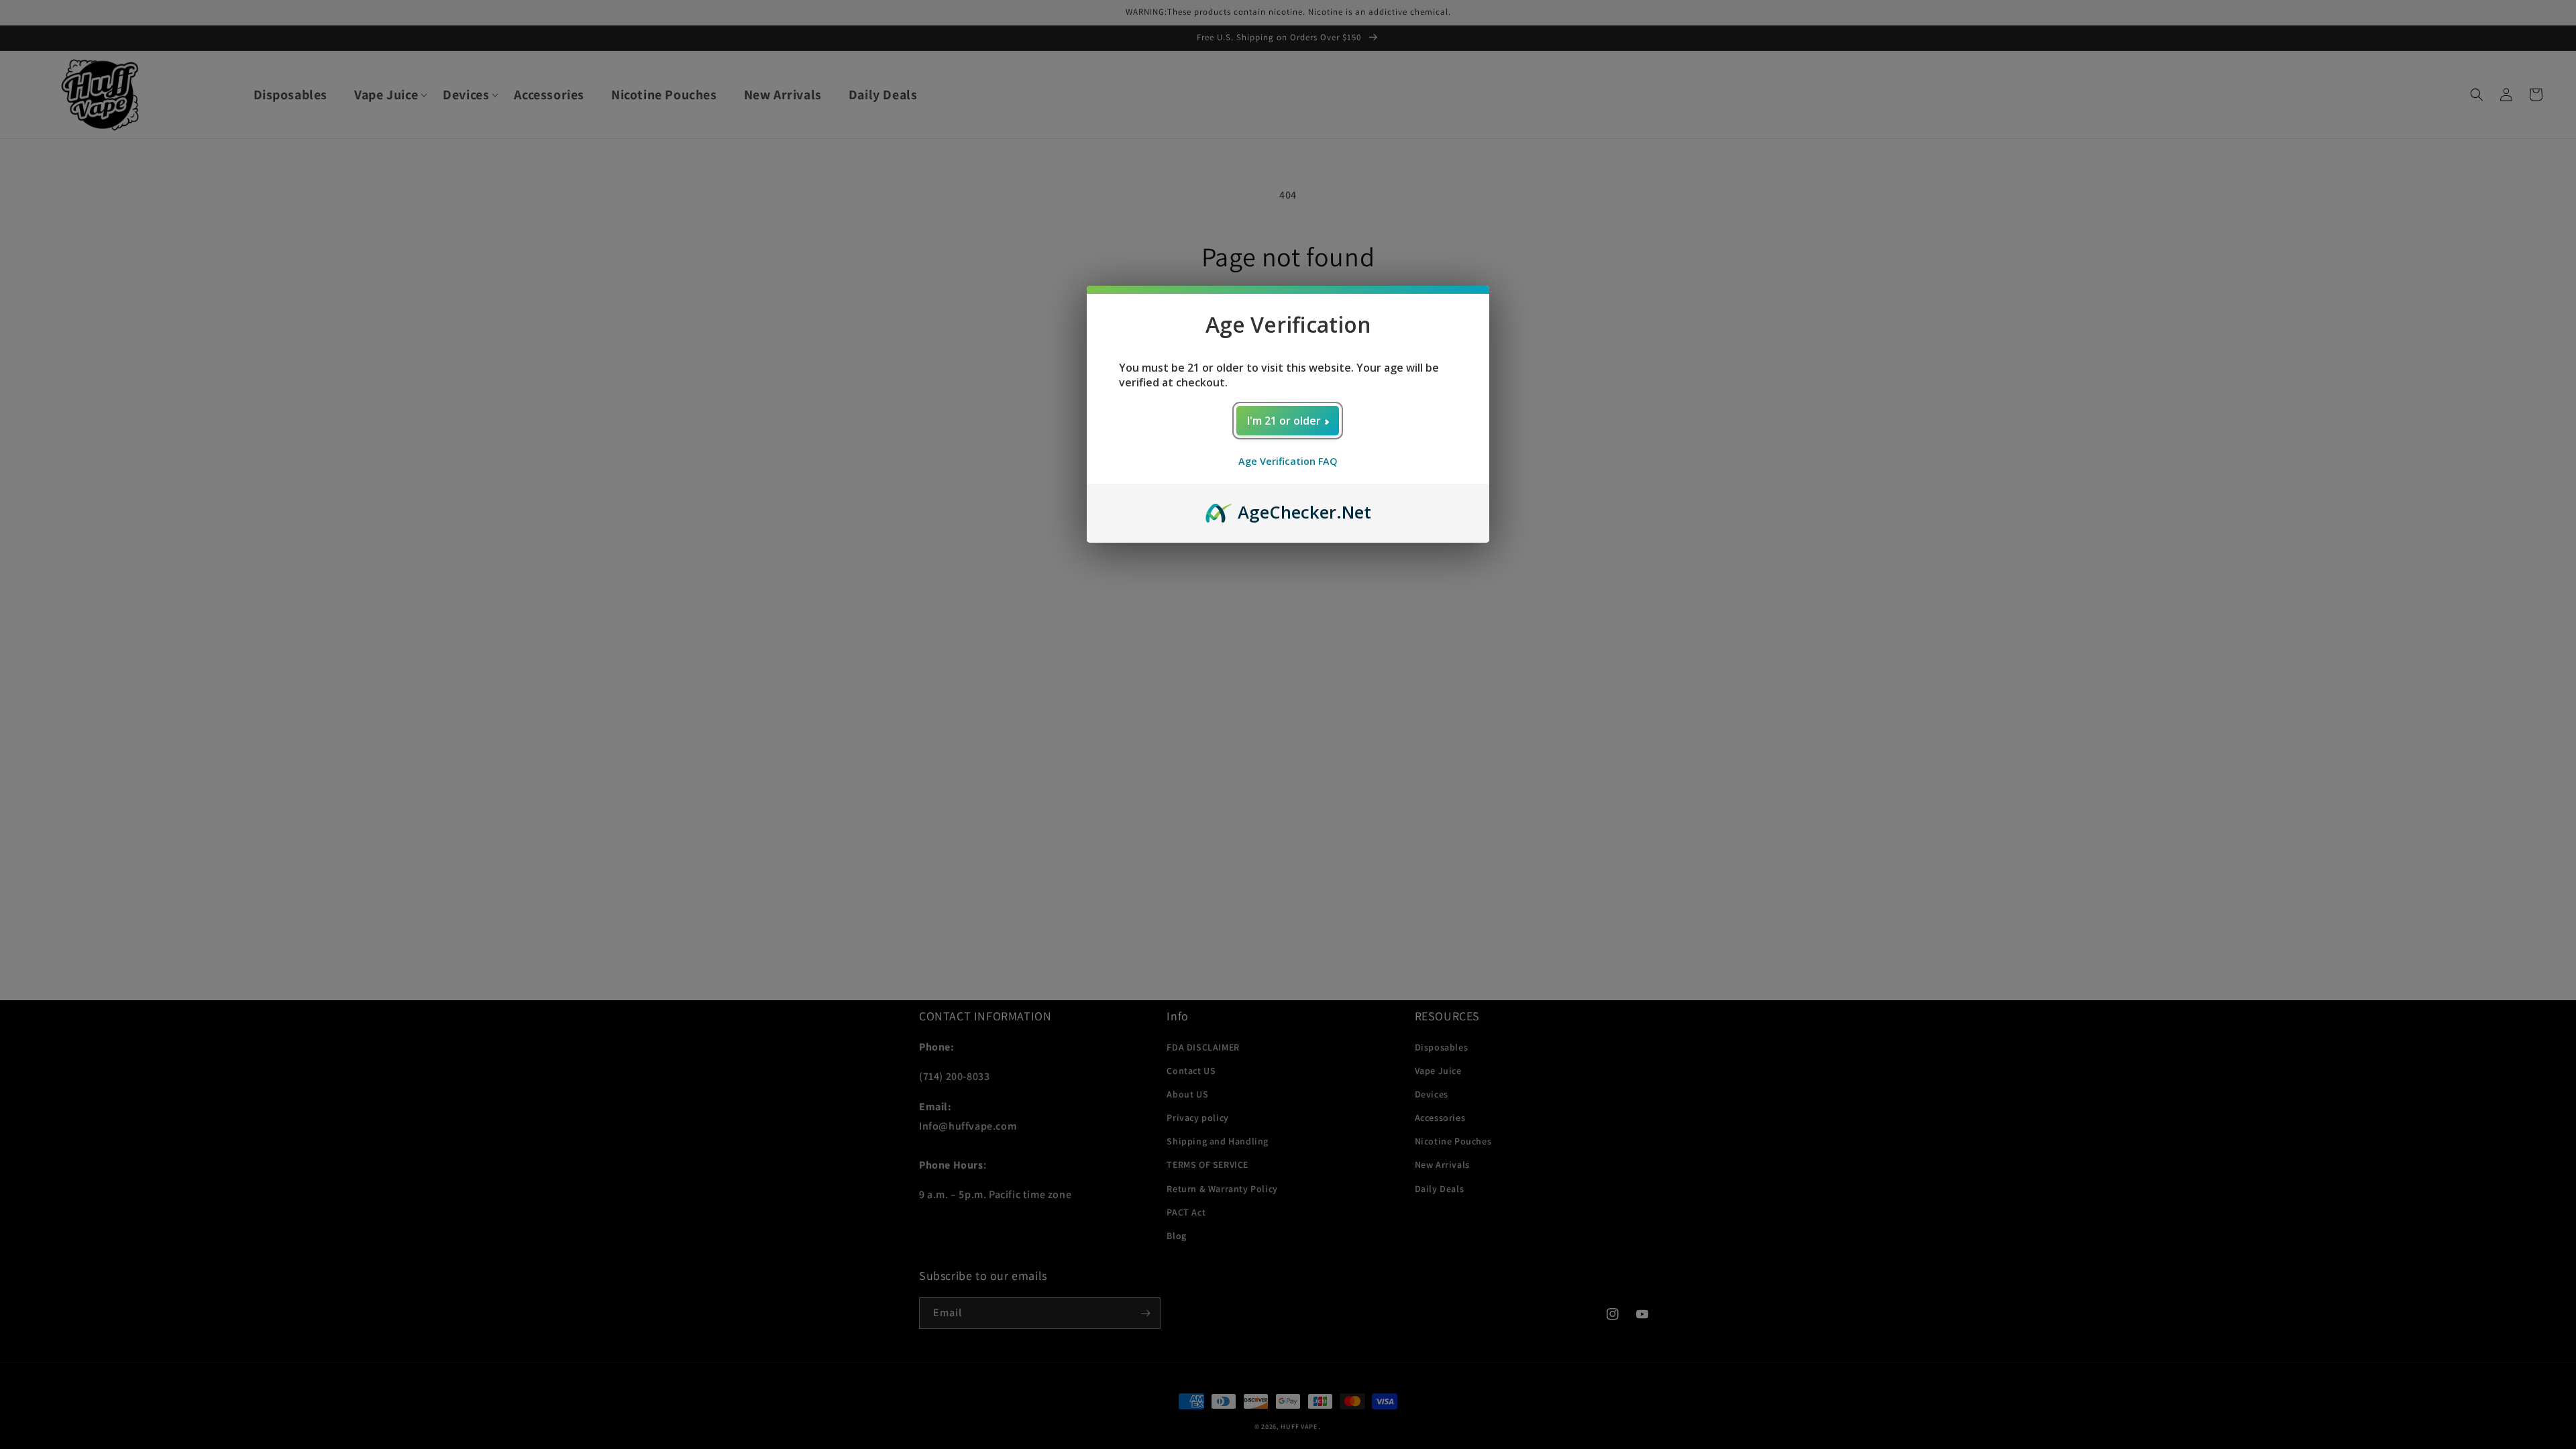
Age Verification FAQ (1288, 461)
